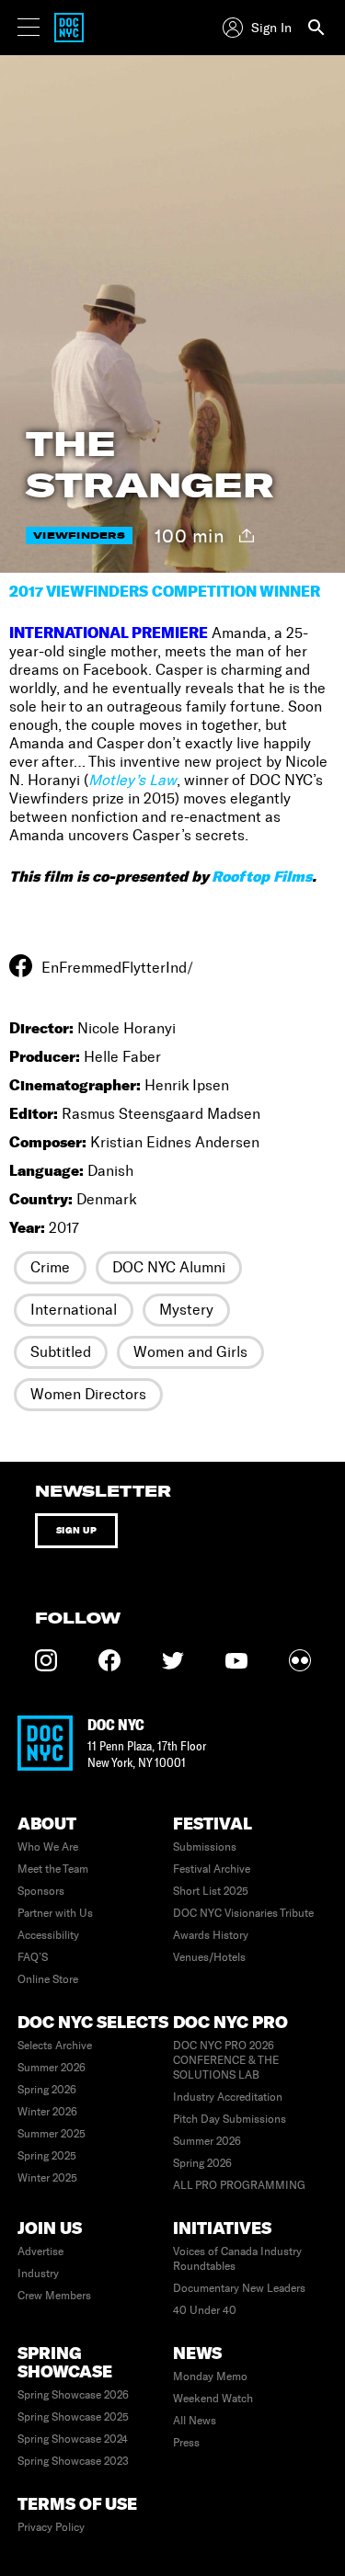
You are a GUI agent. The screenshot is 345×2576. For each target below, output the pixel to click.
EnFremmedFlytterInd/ (117, 968)
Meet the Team (53, 1869)
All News (195, 2421)
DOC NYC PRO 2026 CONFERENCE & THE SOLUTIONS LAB (226, 2060)
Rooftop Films (262, 876)
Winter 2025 (47, 2178)
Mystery (186, 1310)
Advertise (40, 2251)
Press (186, 2443)
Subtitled (61, 1352)
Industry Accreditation (228, 2097)
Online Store (48, 1979)
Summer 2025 (52, 2134)
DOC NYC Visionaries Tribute (243, 1913)
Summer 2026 (52, 2068)
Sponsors (41, 1891)
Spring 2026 (47, 2090)
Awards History (211, 1935)
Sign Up (77, 1530)
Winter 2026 (47, 2112)
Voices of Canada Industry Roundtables (237, 2259)
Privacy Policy (51, 2527)
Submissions (205, 1847)
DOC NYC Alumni (169, 1267)
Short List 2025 (211, 1891)
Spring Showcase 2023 (73, 2461)
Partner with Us (55, 1913)
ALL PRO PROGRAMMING (239, 2185)
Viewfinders (79, 536)
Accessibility (48, 1935)
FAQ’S (33, 1957)
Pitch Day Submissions (230, 2119)
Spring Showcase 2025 (73, 2417)
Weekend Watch (213, 2399)
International (74, 1310)
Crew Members (54, 2296)
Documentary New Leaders (239, 2288)
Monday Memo (210, 2377)
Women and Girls (190, 1352)
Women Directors (88, 1394)
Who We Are (48, 1847)
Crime (50, 1267)
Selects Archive (55, 2046)
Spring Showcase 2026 (73, 2395)
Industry (38, 2274)
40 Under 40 (205, 2310)
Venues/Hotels (209, 1957)
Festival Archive (212, 1869)
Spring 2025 (47, 2156)
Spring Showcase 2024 (73, 2439)
